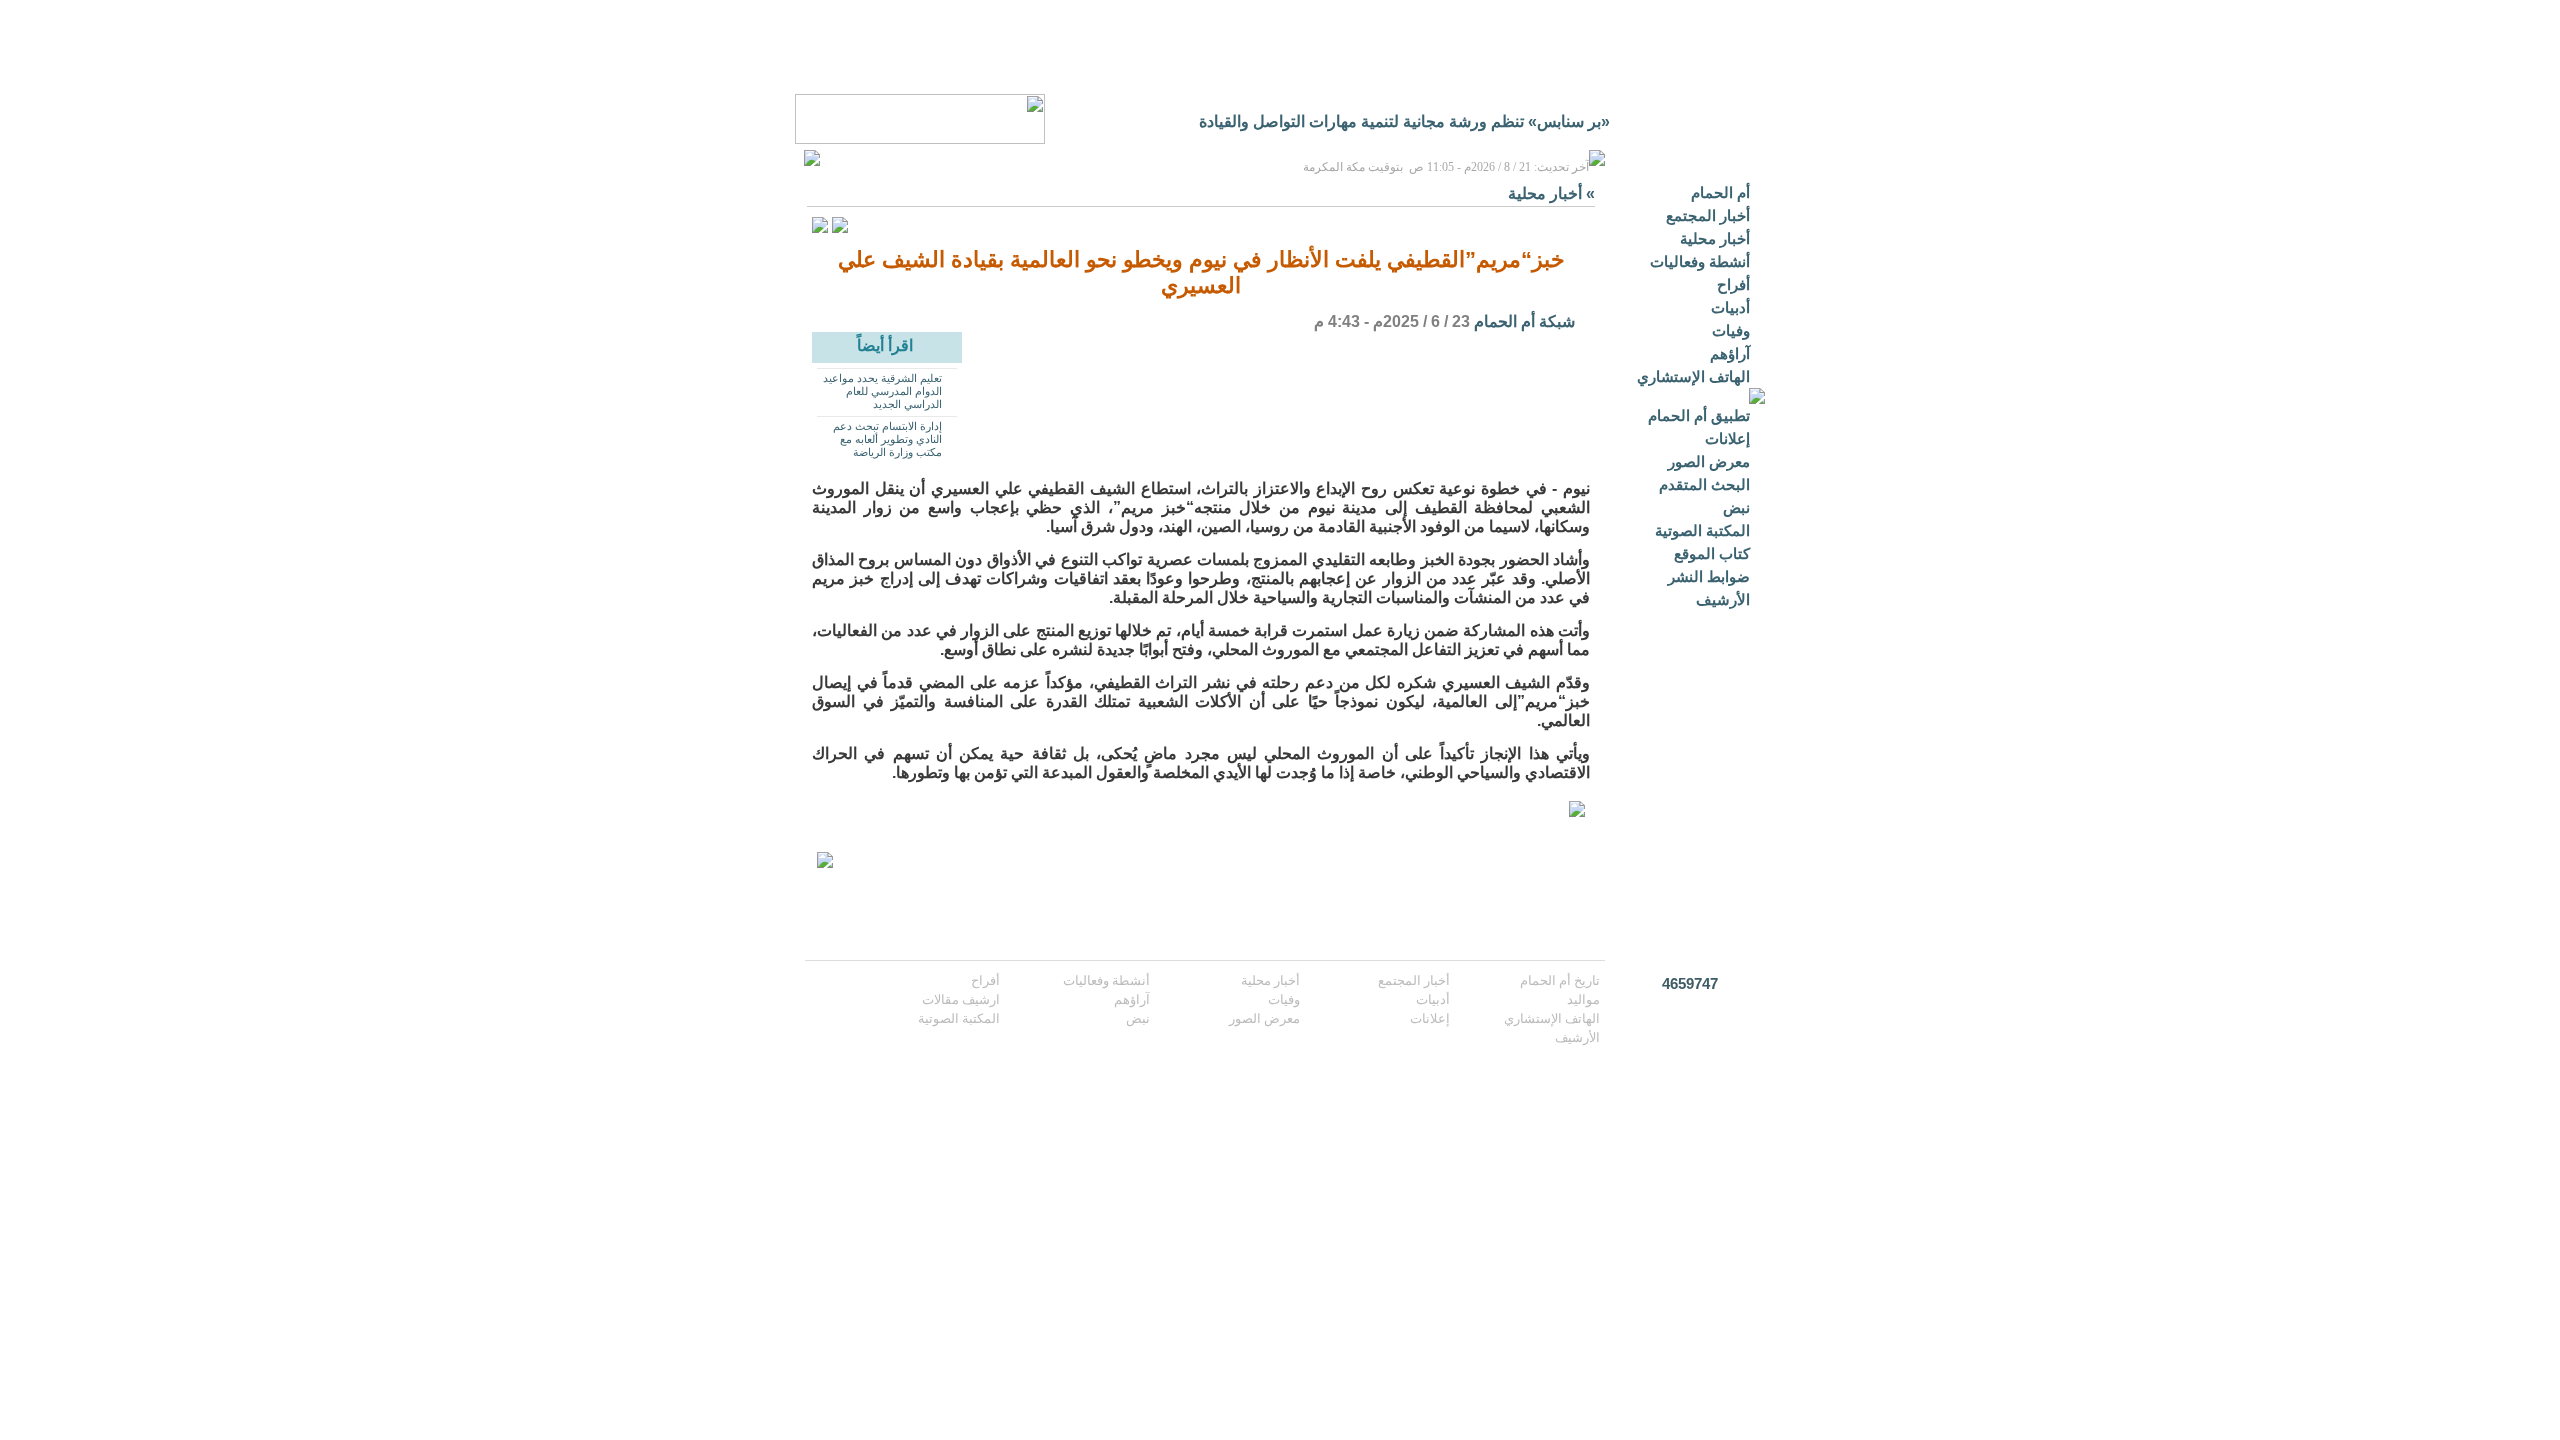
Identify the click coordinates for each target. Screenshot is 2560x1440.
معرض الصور (1709, 461)
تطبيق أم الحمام (1699, 415)
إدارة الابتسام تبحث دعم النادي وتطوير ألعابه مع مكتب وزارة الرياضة (887, 439)
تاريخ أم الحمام (1560, 980)
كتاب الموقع (1712, 553)
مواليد (1583, 999)
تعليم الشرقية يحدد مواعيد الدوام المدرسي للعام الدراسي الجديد (882, 391)
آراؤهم (1730, 353)
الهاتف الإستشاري (1693, 376)
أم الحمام (1720, 192)
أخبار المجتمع (1708, 215)
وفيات (1731, 330)
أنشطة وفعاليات (1700, 261)
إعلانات (1727, 438)
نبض (1736, 507)
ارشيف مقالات (961, 999)
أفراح (1733, 284)
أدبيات (1730, 307)
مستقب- (1581, 121)
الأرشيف (1723, 599)
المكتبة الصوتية (1702, 530)
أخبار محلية (1715, 238)
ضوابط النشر (1709, 576)
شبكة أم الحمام (1524, 321)
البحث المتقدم (1704, 484)
